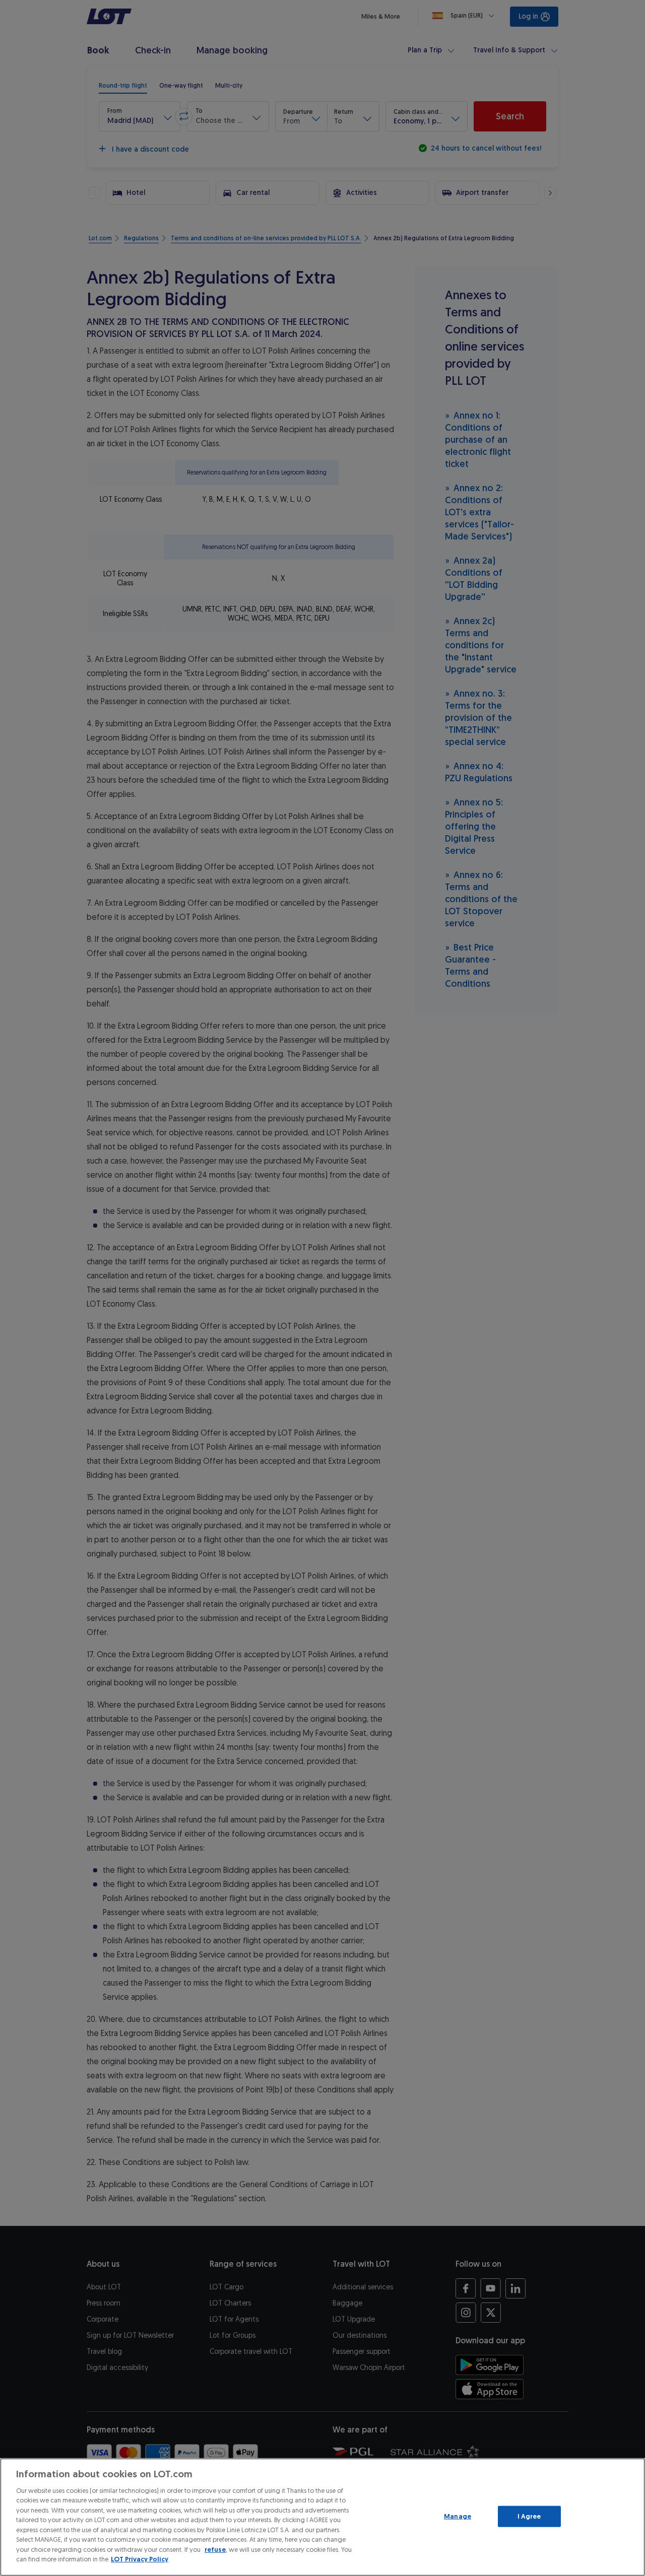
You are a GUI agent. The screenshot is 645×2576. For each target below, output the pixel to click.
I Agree (529, 2516)
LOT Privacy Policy (140, 2559)
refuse (215, 2550)
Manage (458, 2516)
